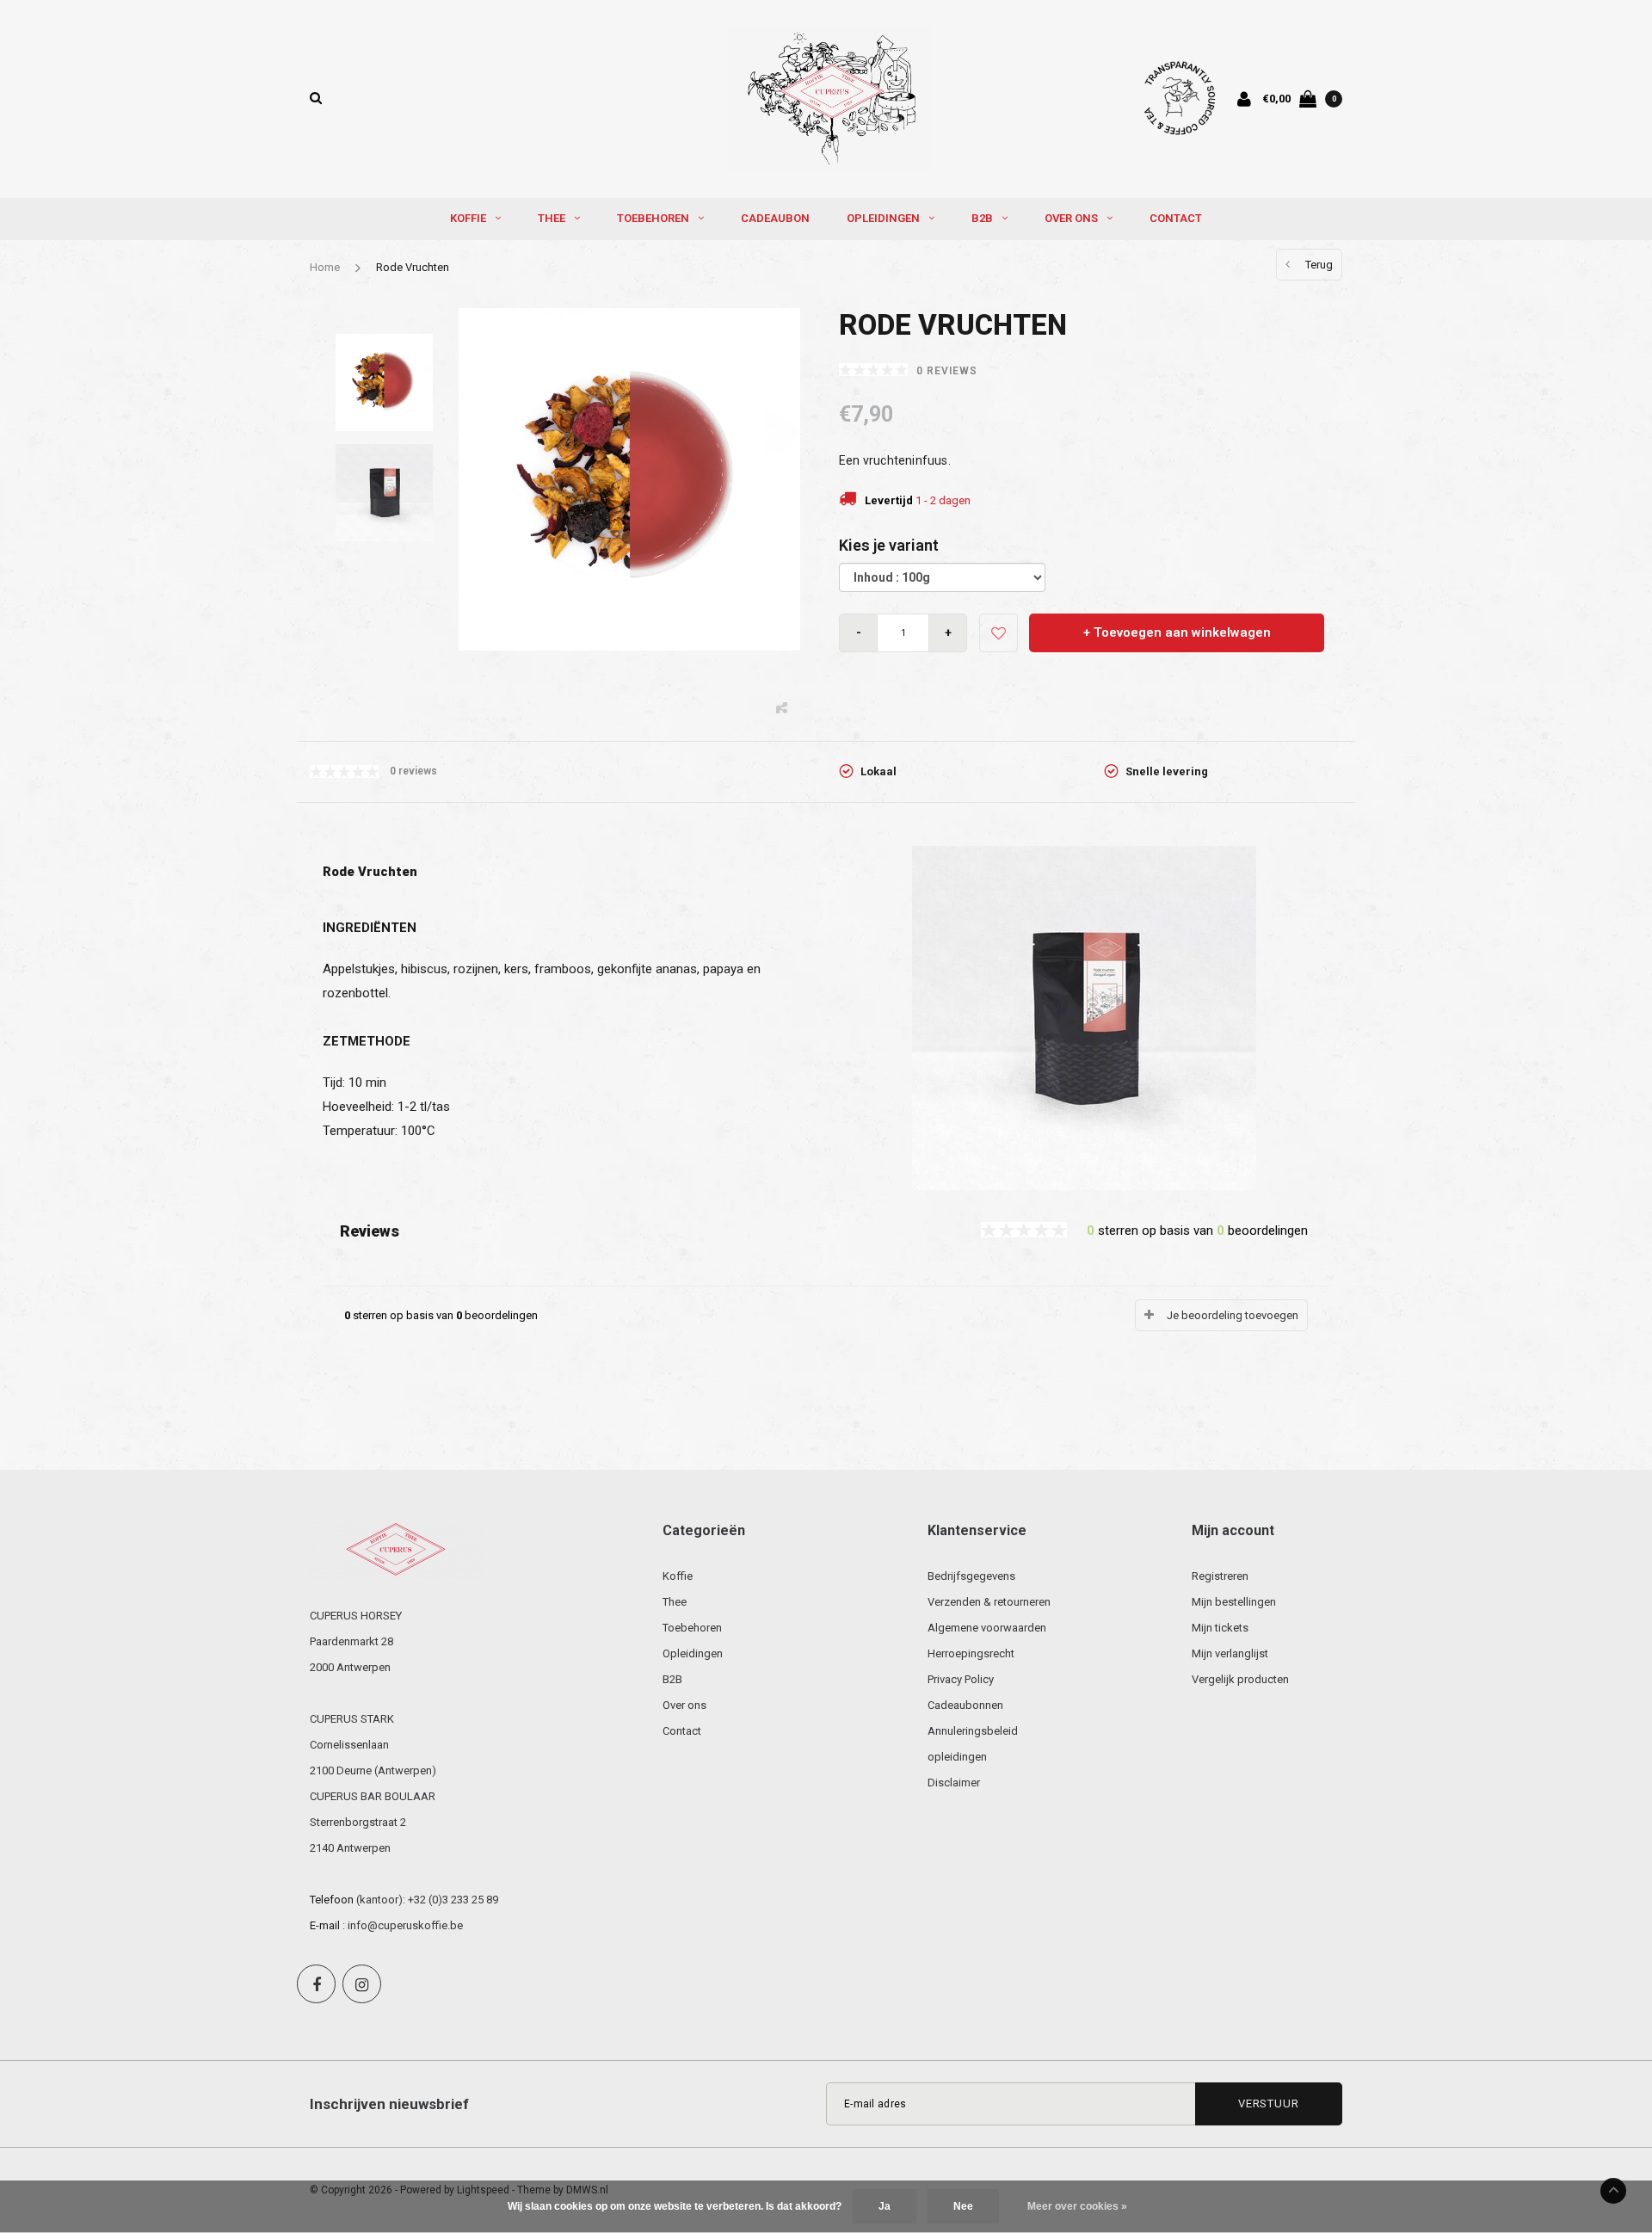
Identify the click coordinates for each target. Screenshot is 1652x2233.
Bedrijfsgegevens (971, 1576)
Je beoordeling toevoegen (1233, 1315)
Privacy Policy (961, 1679)
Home (325, 267)
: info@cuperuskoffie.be (403, 1925)
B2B (982, 218)
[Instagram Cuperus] (362, 1984)
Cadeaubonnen (965, 1705)
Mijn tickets (1220, 1628)
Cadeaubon (775, 218)
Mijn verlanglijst (1230, 1653)
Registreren (1220, 1576)
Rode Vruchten (413, 267)
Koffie (468, 218)
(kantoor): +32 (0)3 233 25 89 (427, 1900)
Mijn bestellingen (1234, 1602)
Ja (885, 2206)
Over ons (1071, 218)
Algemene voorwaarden (987, 1628)
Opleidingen (883, 218)
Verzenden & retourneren (989, 1602)
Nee (963, 2206)
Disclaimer (954, 1783)
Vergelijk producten (1240, 1679)
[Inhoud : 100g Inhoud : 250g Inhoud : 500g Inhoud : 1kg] (942, 577)
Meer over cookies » (1077, 2206)
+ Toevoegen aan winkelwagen (1177, 632)
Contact (1176, 218)
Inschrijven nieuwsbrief (389, 2104)
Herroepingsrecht (971, 1653)
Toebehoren (653, 218)
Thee (552, 218)
